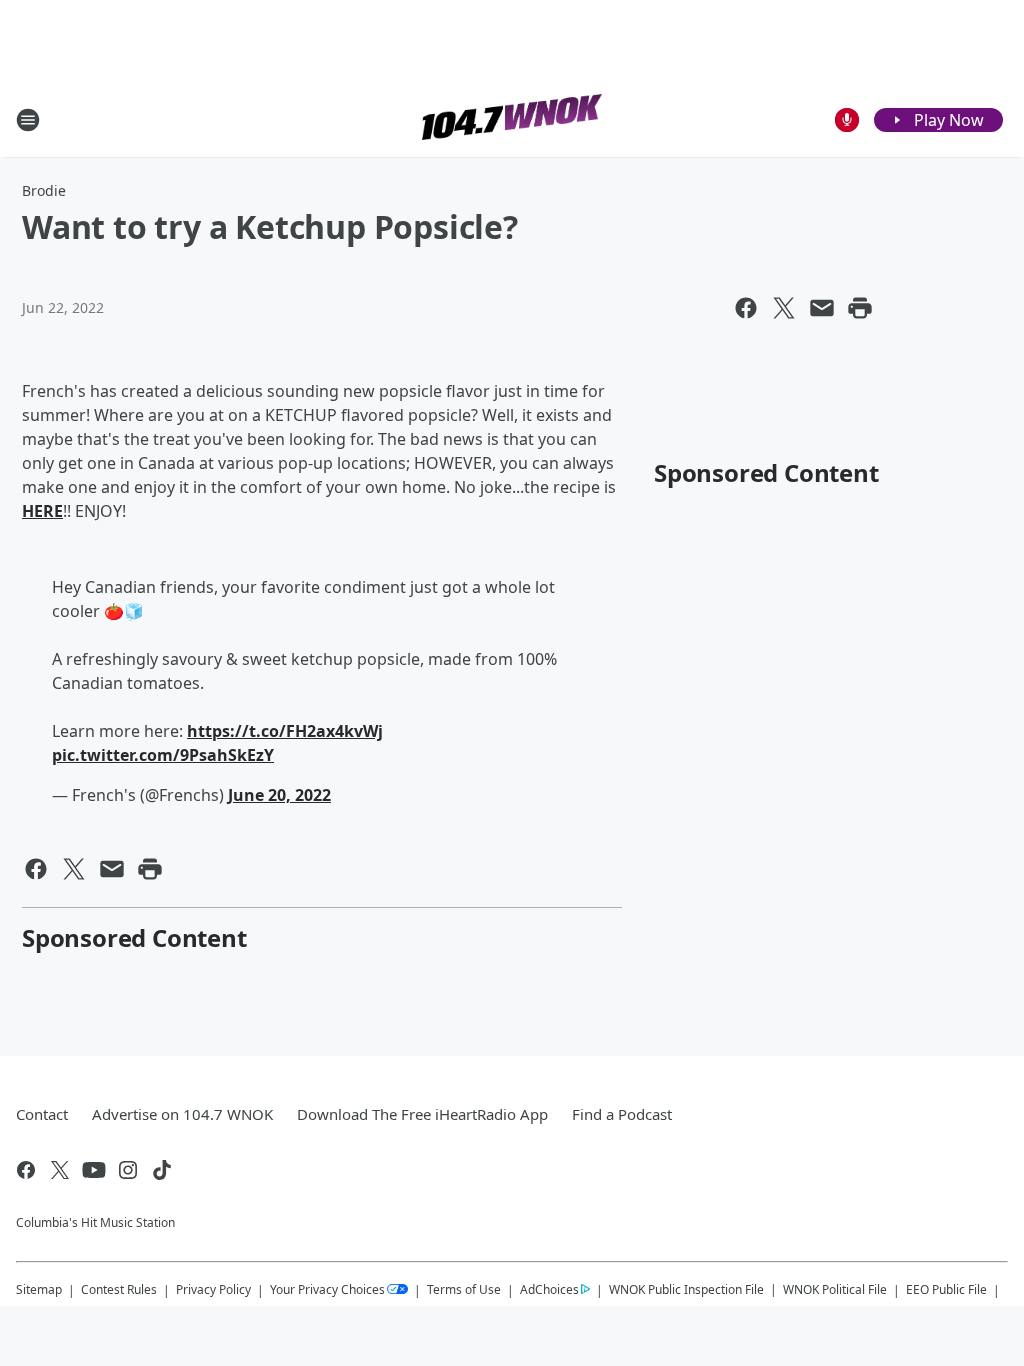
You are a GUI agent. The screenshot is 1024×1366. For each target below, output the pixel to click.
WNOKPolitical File (835, 1289)
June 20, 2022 (279, 795)
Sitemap (39, 1289)
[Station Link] (512, 119)
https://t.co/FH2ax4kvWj (285, 731)
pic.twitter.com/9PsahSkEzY (163, 755)
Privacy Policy (213, 1289)
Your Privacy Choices (327, 1289)
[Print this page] (860, 308)
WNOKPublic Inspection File (686, 1289)
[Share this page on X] (784, 308)
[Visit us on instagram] (128, 1170)
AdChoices (549, 1289)
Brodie (44, 190)
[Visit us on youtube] (94, 1170)
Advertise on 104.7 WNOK (182, 1114)
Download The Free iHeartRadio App (422, 1114)
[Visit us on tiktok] (162, 1170)
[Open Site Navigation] (28, 120)
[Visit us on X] (60, 1170)
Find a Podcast (622, 1114)
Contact (42, 1114)
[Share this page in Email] (822, 308)
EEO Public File (946, 1289)
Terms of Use (464, 1289)
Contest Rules (119, 1289)
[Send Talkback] (847, 120)
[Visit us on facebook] (26, 1170)
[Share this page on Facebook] (746, 308)
